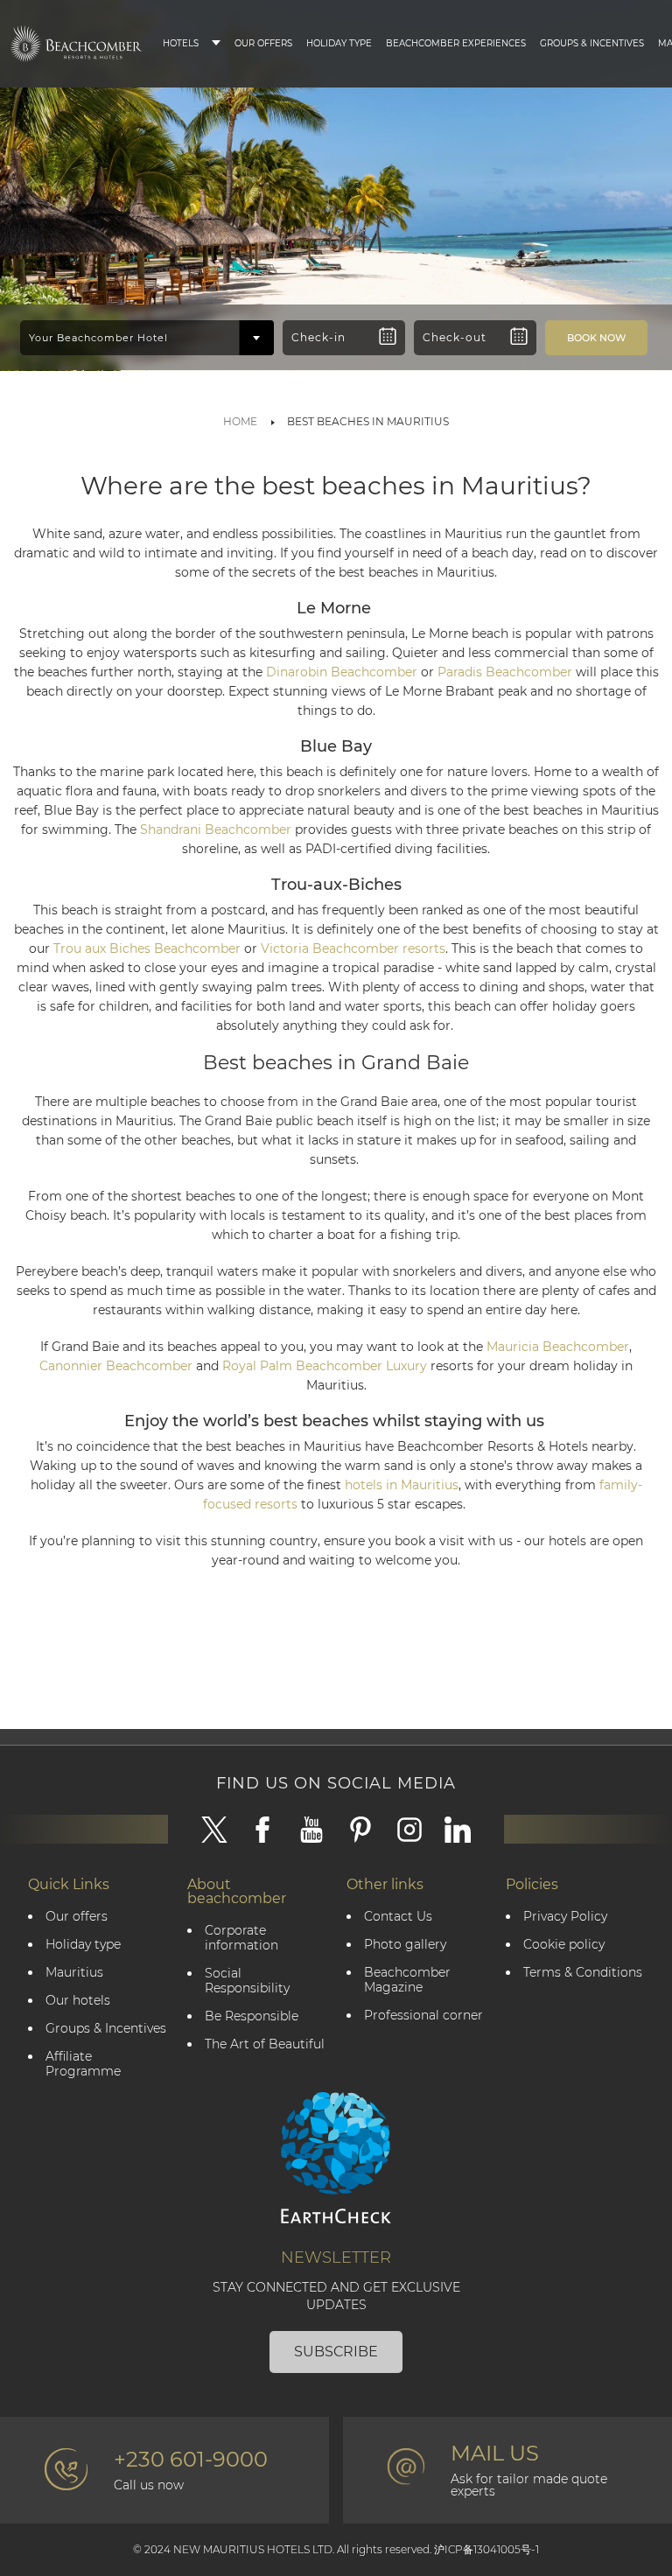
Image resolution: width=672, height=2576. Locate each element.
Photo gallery (405, 1945)
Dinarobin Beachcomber (342, 672)
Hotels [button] (181, 43)
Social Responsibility (247, 1981)
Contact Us (398, 1917)
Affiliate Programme (83, 2064)
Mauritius (74, 1973)
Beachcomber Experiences (456, 43)
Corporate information (241, 1938)
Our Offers (263, 43)
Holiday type (339, 43)
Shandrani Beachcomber (216, 829)
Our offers (77, 1917)
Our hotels (78, 2001)
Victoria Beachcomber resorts (353, 948)
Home (240, 421)
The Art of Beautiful (265, 2044)
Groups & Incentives (592, 43)
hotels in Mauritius (402, 1485)
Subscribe (336, 2352)
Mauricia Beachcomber (558, 1347)
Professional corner (423, 2016)
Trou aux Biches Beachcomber (147, 948)
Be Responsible (252, 2016)
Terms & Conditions (583, 1973)
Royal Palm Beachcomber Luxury (325, 1366)
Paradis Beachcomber (505, 672)
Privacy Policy (565, 1917)
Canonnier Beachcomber (116, 1366)
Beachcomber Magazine (407, 1980)
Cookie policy (564, 1945)
